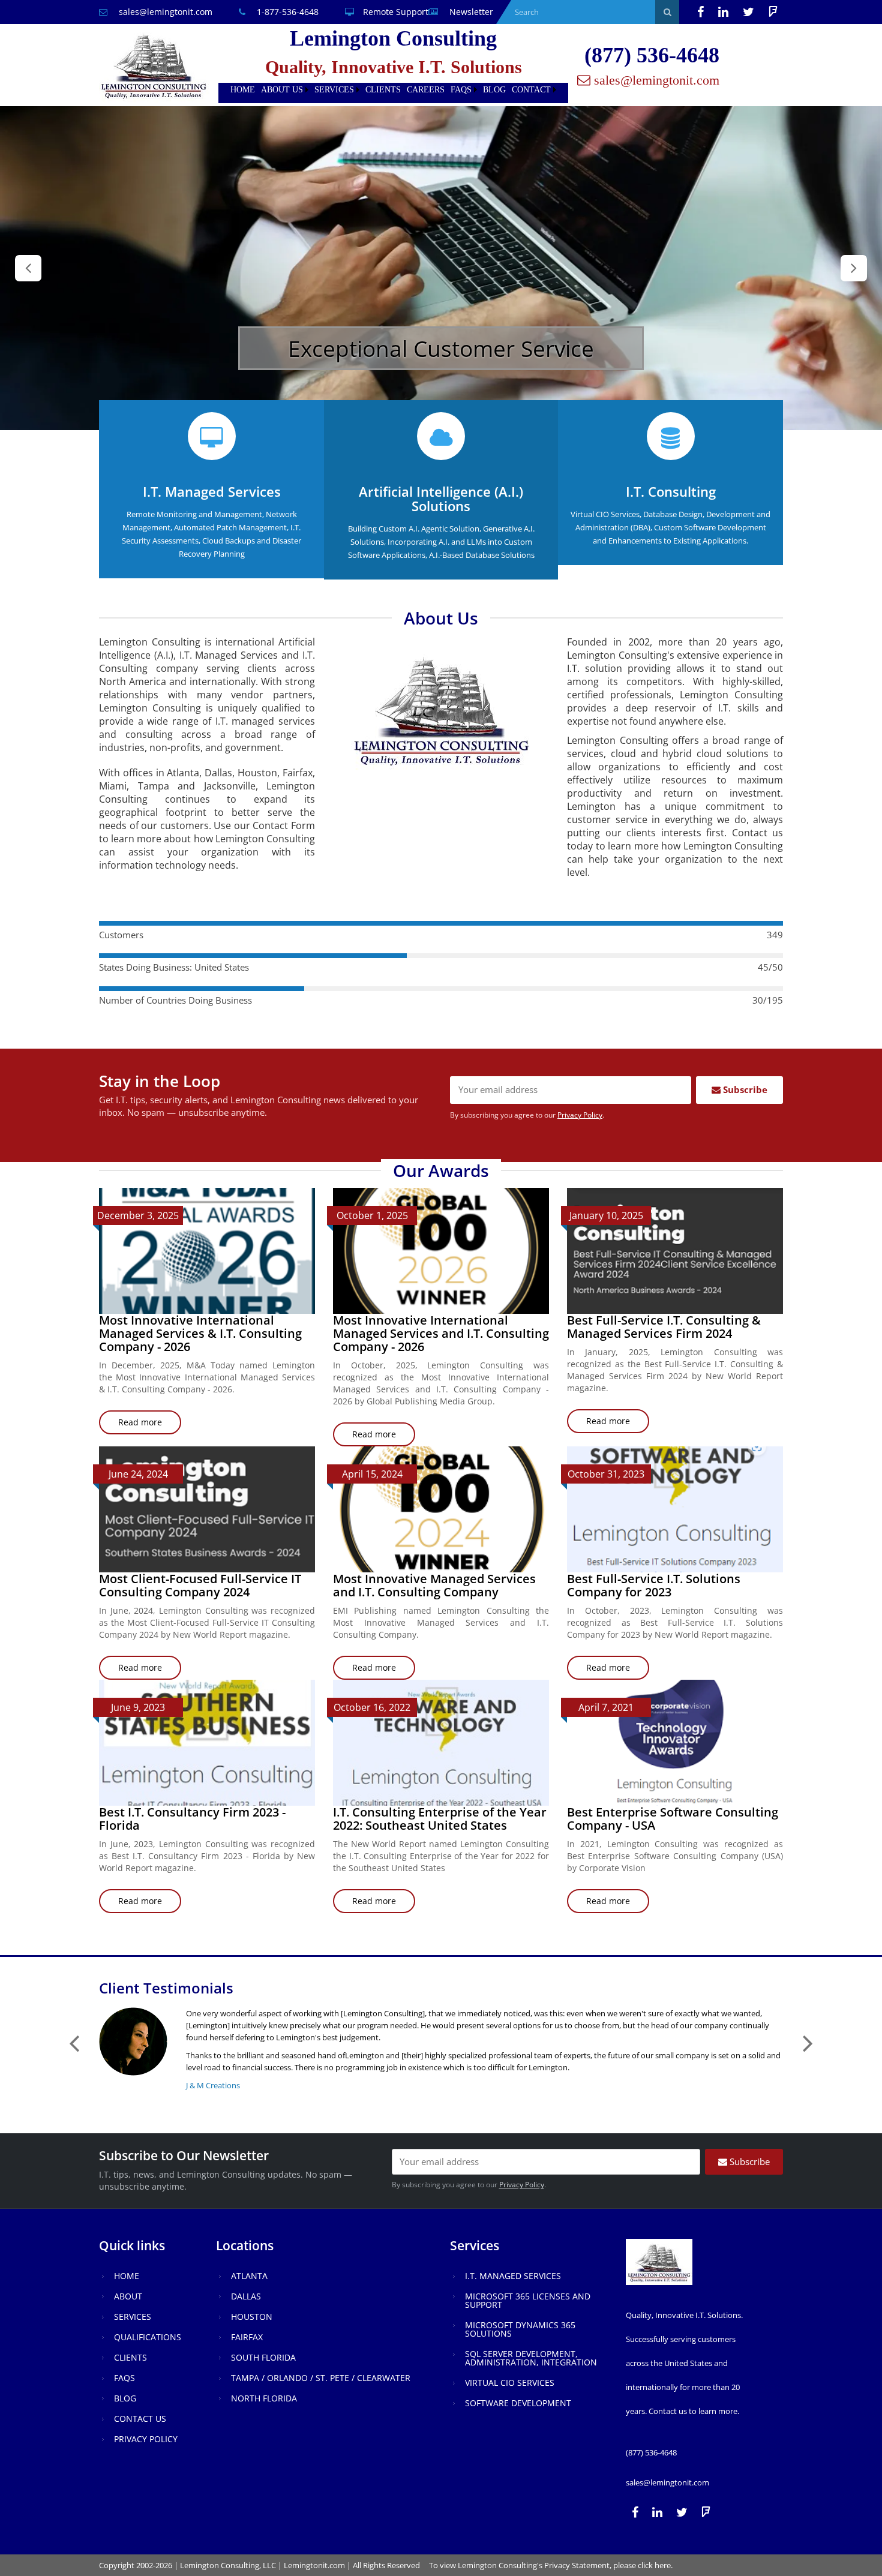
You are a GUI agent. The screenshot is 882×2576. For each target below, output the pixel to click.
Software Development (518, 2403)
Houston (252, 2317)
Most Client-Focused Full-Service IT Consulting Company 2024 (200, 1585)
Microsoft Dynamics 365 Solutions (520, 2329)
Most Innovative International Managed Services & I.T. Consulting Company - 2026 (200, 1333)
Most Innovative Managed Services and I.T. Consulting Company (434, 1585)
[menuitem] (243, 90)
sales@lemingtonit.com (164, 12)
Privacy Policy (580, 1115)
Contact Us (140, 2419)
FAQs (461, 90)
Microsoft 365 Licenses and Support (528, 2300)
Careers (426, 90)
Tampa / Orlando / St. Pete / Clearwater (321, 2378)
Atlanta (249, 2276)
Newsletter (470, 12)
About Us (282, 90)
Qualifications (148, 2337)
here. (664, 2565)
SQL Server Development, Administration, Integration (531, 2358)
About (128, 2296)
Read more (150, 1425)
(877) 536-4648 (652, 55)
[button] (28, 268)
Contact (531, 90)
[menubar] (393, 90)
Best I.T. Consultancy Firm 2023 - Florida (192, 1819)
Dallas (246, 2296)
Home (243, 90)
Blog (494, 90)
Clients (383, 90)
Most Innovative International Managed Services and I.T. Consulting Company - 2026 (441, 1333)
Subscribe (744, 1089)
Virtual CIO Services (510, 2383)
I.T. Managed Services (513, 2276)
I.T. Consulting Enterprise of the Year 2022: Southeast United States (440, 1819)
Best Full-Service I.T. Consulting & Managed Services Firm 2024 (664, 1327)
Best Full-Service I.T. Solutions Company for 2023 (654, 1585)
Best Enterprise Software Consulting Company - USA (673, 1819)
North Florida (264, 2398)
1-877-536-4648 (286, 12)
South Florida (263, 2357)
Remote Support (396, 12)
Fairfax (247, 2337)
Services (334, 90)
